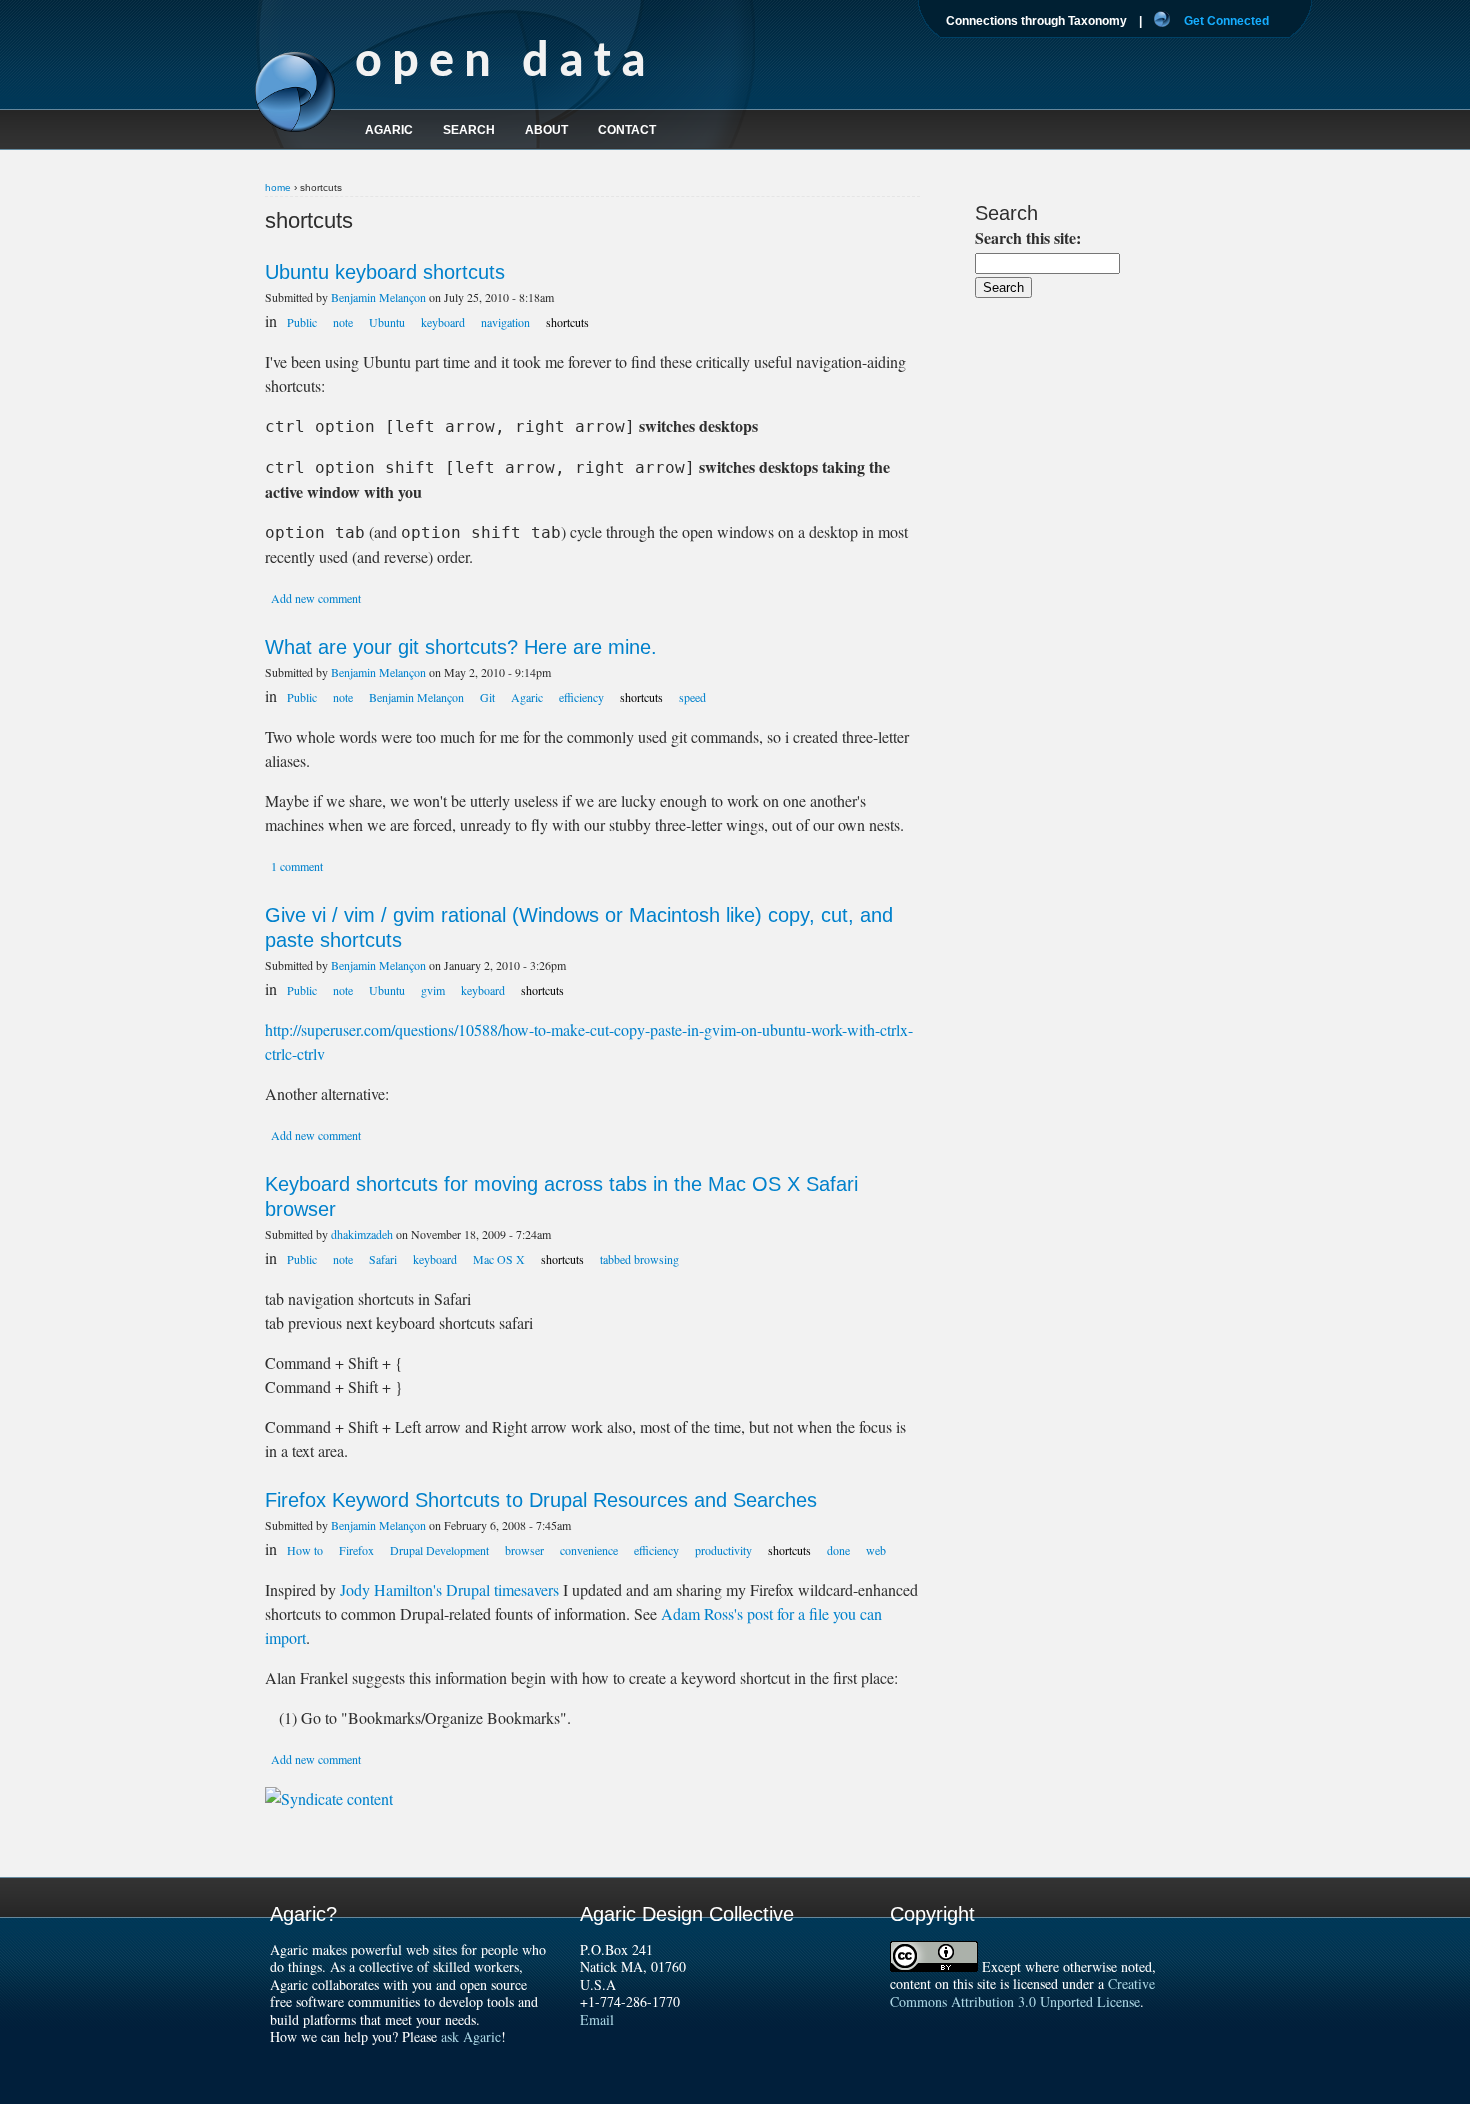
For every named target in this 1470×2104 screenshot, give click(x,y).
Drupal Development (439, 1550)
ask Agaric (471, 2036)
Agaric (527, 697)
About (546, 130)
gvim (433, 990)
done (838, 1550)
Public (302, 322)
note (343, 322)
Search (469, 130)
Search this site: (1028, 237)
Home (278, 187)
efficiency (581, 697)
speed (692, 697)
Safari (383, 1259)
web (876, 1550)
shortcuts (567, 322)
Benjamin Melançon (378, 297)
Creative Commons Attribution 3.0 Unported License (1022, 1992)
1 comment (297, 866)
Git (487, 697)
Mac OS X (499, 1259)
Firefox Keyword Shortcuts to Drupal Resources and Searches (541, 1500)
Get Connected (1226, 21)
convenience (589, 1550)
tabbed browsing (639, 1259)
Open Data (505, 63)
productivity (723, 1550)
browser (524, 1550)
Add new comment (316, 598)
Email (597, 2019)
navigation (505, 322)
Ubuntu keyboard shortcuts (385, 272)
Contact (627, 130)
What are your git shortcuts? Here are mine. (461, 647)
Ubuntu (387, 322)
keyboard (443, 322)
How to (305, 1550)
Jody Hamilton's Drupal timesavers (449, 1589)
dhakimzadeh (362, 1234)
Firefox (356, 1550)
